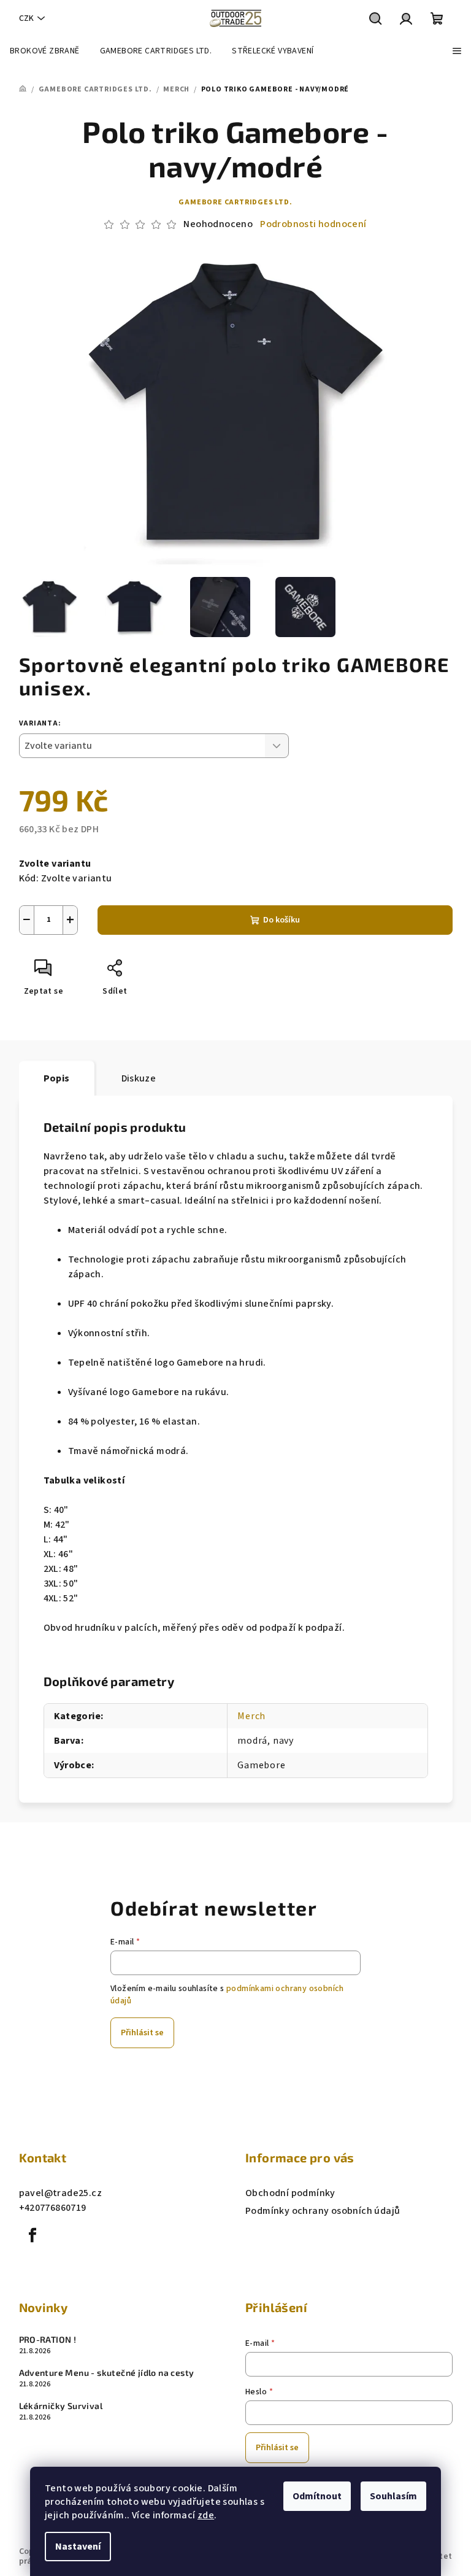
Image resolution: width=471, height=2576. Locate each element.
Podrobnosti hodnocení (313, 224)
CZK (26, 18)
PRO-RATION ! (48, 2340)
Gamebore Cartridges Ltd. (235, 202)
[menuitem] (45, 51)
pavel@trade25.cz (60, 2193)
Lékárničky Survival (61, 2406)
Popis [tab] (57, 1078)
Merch (251, 1716)
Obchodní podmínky (290, 2193)
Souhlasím (393, 2496)
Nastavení (78, 2547)
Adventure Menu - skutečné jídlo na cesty (107, 2373)
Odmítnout (317, 2496)
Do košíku (281, 920)
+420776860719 (53, 2208)
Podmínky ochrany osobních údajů (323, 2211)
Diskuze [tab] (139, 1078)
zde (206, 2515)
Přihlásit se (142, 2033)
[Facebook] (33, 2235)
